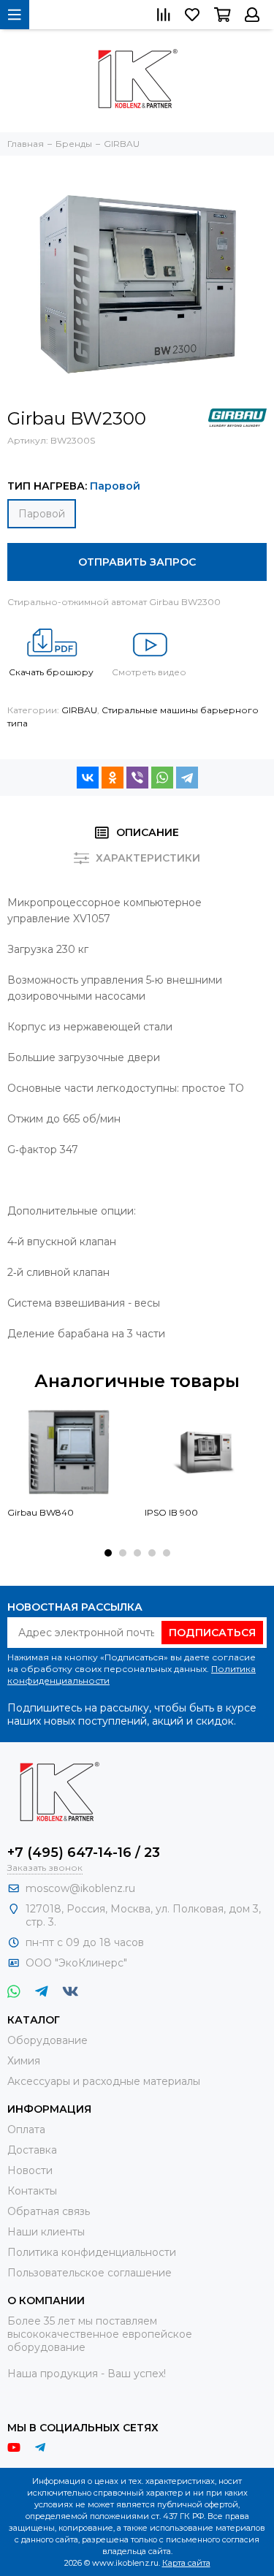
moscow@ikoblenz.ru (80, 1888)
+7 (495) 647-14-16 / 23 (84, 1853)
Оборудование (47, 2040)
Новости (30, 2170)
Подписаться (212, 1633)
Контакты (32, 2191)
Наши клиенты (46, 2232)
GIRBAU (79, 710)
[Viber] (137, 778)
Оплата (26, 2129)
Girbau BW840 (41, 1512)
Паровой (42, 514)
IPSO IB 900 (171, 1512)
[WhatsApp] (162, 778)
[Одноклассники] (113, 778)
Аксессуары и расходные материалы (104, 2081)
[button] (108, 1553)
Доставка (32, 2150)
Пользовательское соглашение (90, 2273)
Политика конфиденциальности (92, 2252)
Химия (24, 2061)
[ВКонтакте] (88, 778)
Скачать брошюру (51, 672)
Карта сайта (186, 2563)
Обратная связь (49, 2211)
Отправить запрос (137, 562)
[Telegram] (187, 778)
